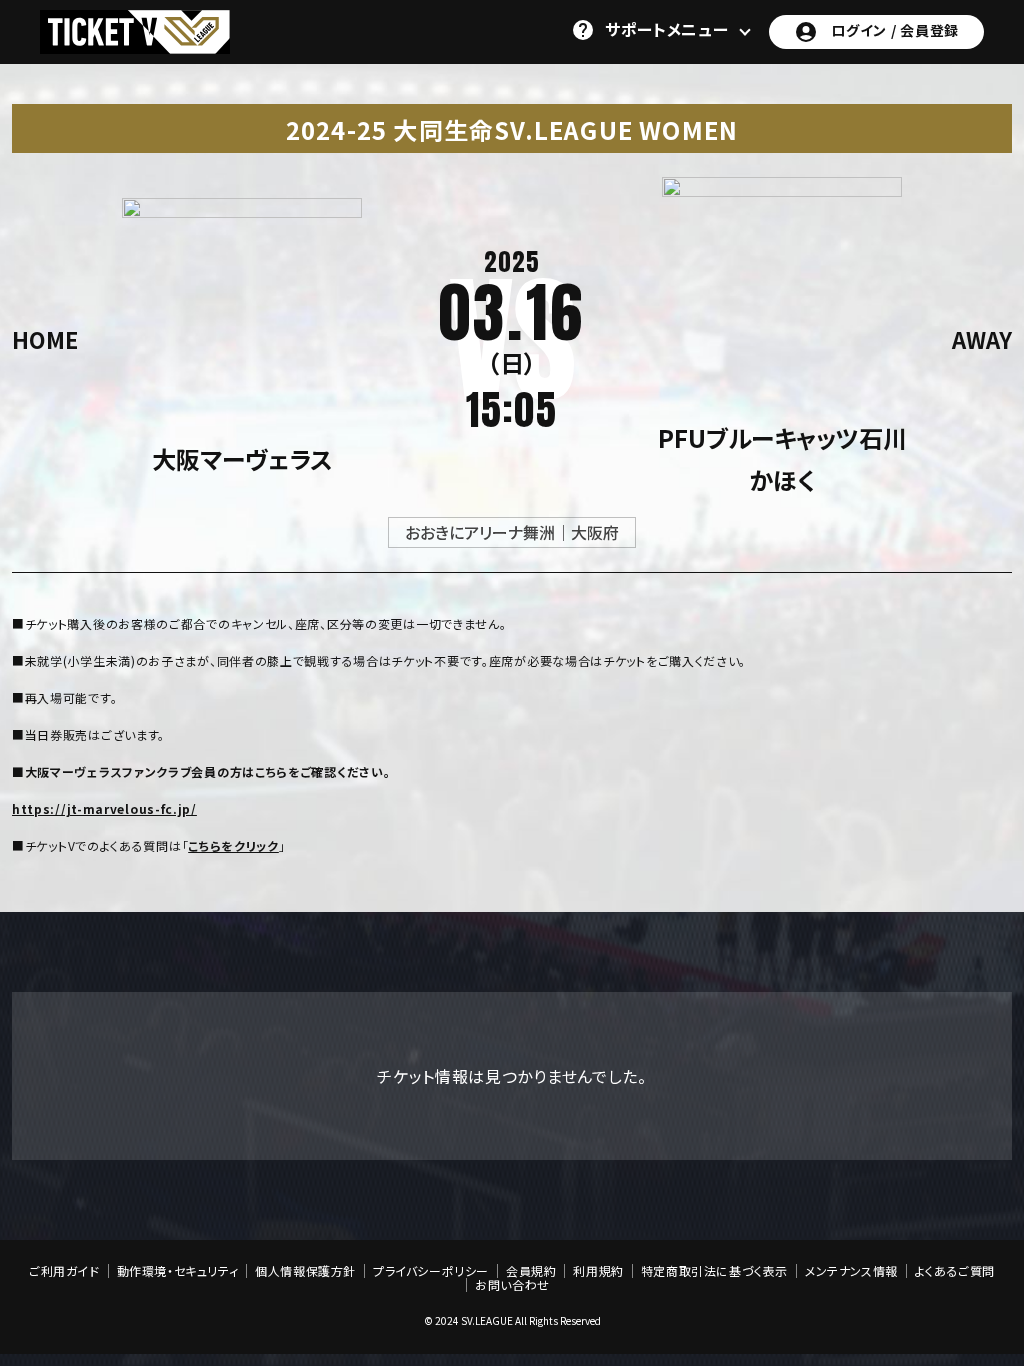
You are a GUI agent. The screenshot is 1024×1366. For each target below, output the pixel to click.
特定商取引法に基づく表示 (714, 1271)
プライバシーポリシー (431, 1271)
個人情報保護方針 (305, 1271)
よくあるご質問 (955, 1271)
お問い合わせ (512, 1285)
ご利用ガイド (64, 1271)
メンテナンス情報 (851, 1271)
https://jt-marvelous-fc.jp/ (104, 808)
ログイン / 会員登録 (895, 30)
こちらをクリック (233, 845)
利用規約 (598, 1271)
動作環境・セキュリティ (178, 1271)
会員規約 (531, 1271)
